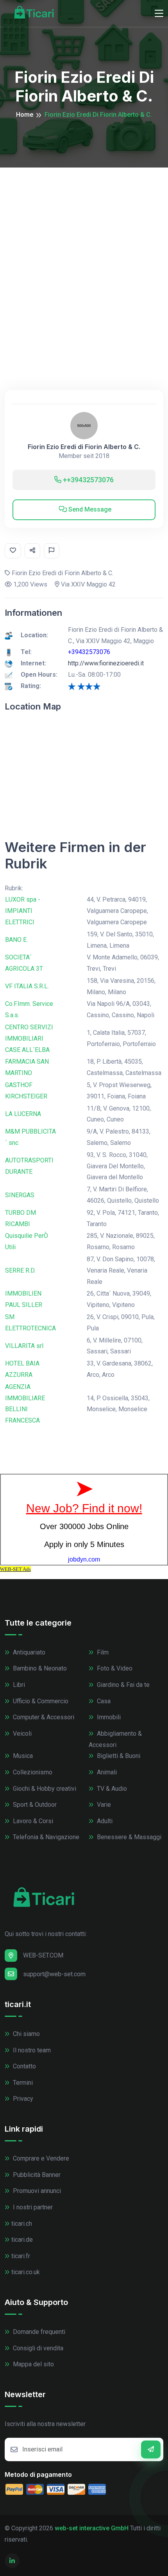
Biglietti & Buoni (118, 1756)
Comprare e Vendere (40, 2158)
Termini (22, 2083)
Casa (103, 1701)
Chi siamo (26, 2034)
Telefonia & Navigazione (45, 1837)
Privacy (22, 2099)
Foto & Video (114, 1668)
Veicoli (21, 1734)
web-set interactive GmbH (92, 2528)
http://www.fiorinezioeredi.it (106, 663)
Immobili (108, 1717)
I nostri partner (32, 2207)
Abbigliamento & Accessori (115, 1739)
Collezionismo (32, 1772)
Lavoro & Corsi (32, 1821)
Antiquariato (28, 1652)
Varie (103, 1805)
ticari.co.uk (26, 2272)
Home (25, 115)
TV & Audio (111, 1789)
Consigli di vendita (37, 2348)
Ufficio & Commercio (40, 1701)
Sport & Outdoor (34, 1805)
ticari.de (22, 2240)
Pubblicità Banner (36, 2175)
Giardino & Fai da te (122, 1685)
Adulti (104, 1821)
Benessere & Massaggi (128, 1837)
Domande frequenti (38, 2332)
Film (102, 1652)
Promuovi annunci (36, 2191)
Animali (106, 1772)
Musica (22, 1756)
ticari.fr (21, 2256)
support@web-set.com (54, 1974)
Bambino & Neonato (39, 1668)
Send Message (89, 509)
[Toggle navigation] (159, 14)
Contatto (24, 2066)
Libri (18, 1685)
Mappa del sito (33, 2364)
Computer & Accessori (43, 1717)
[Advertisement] (84, 255)
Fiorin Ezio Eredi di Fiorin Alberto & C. (84, 447)
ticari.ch (22, 2224)
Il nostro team (31, 2050)
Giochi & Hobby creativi (44, 1789)
